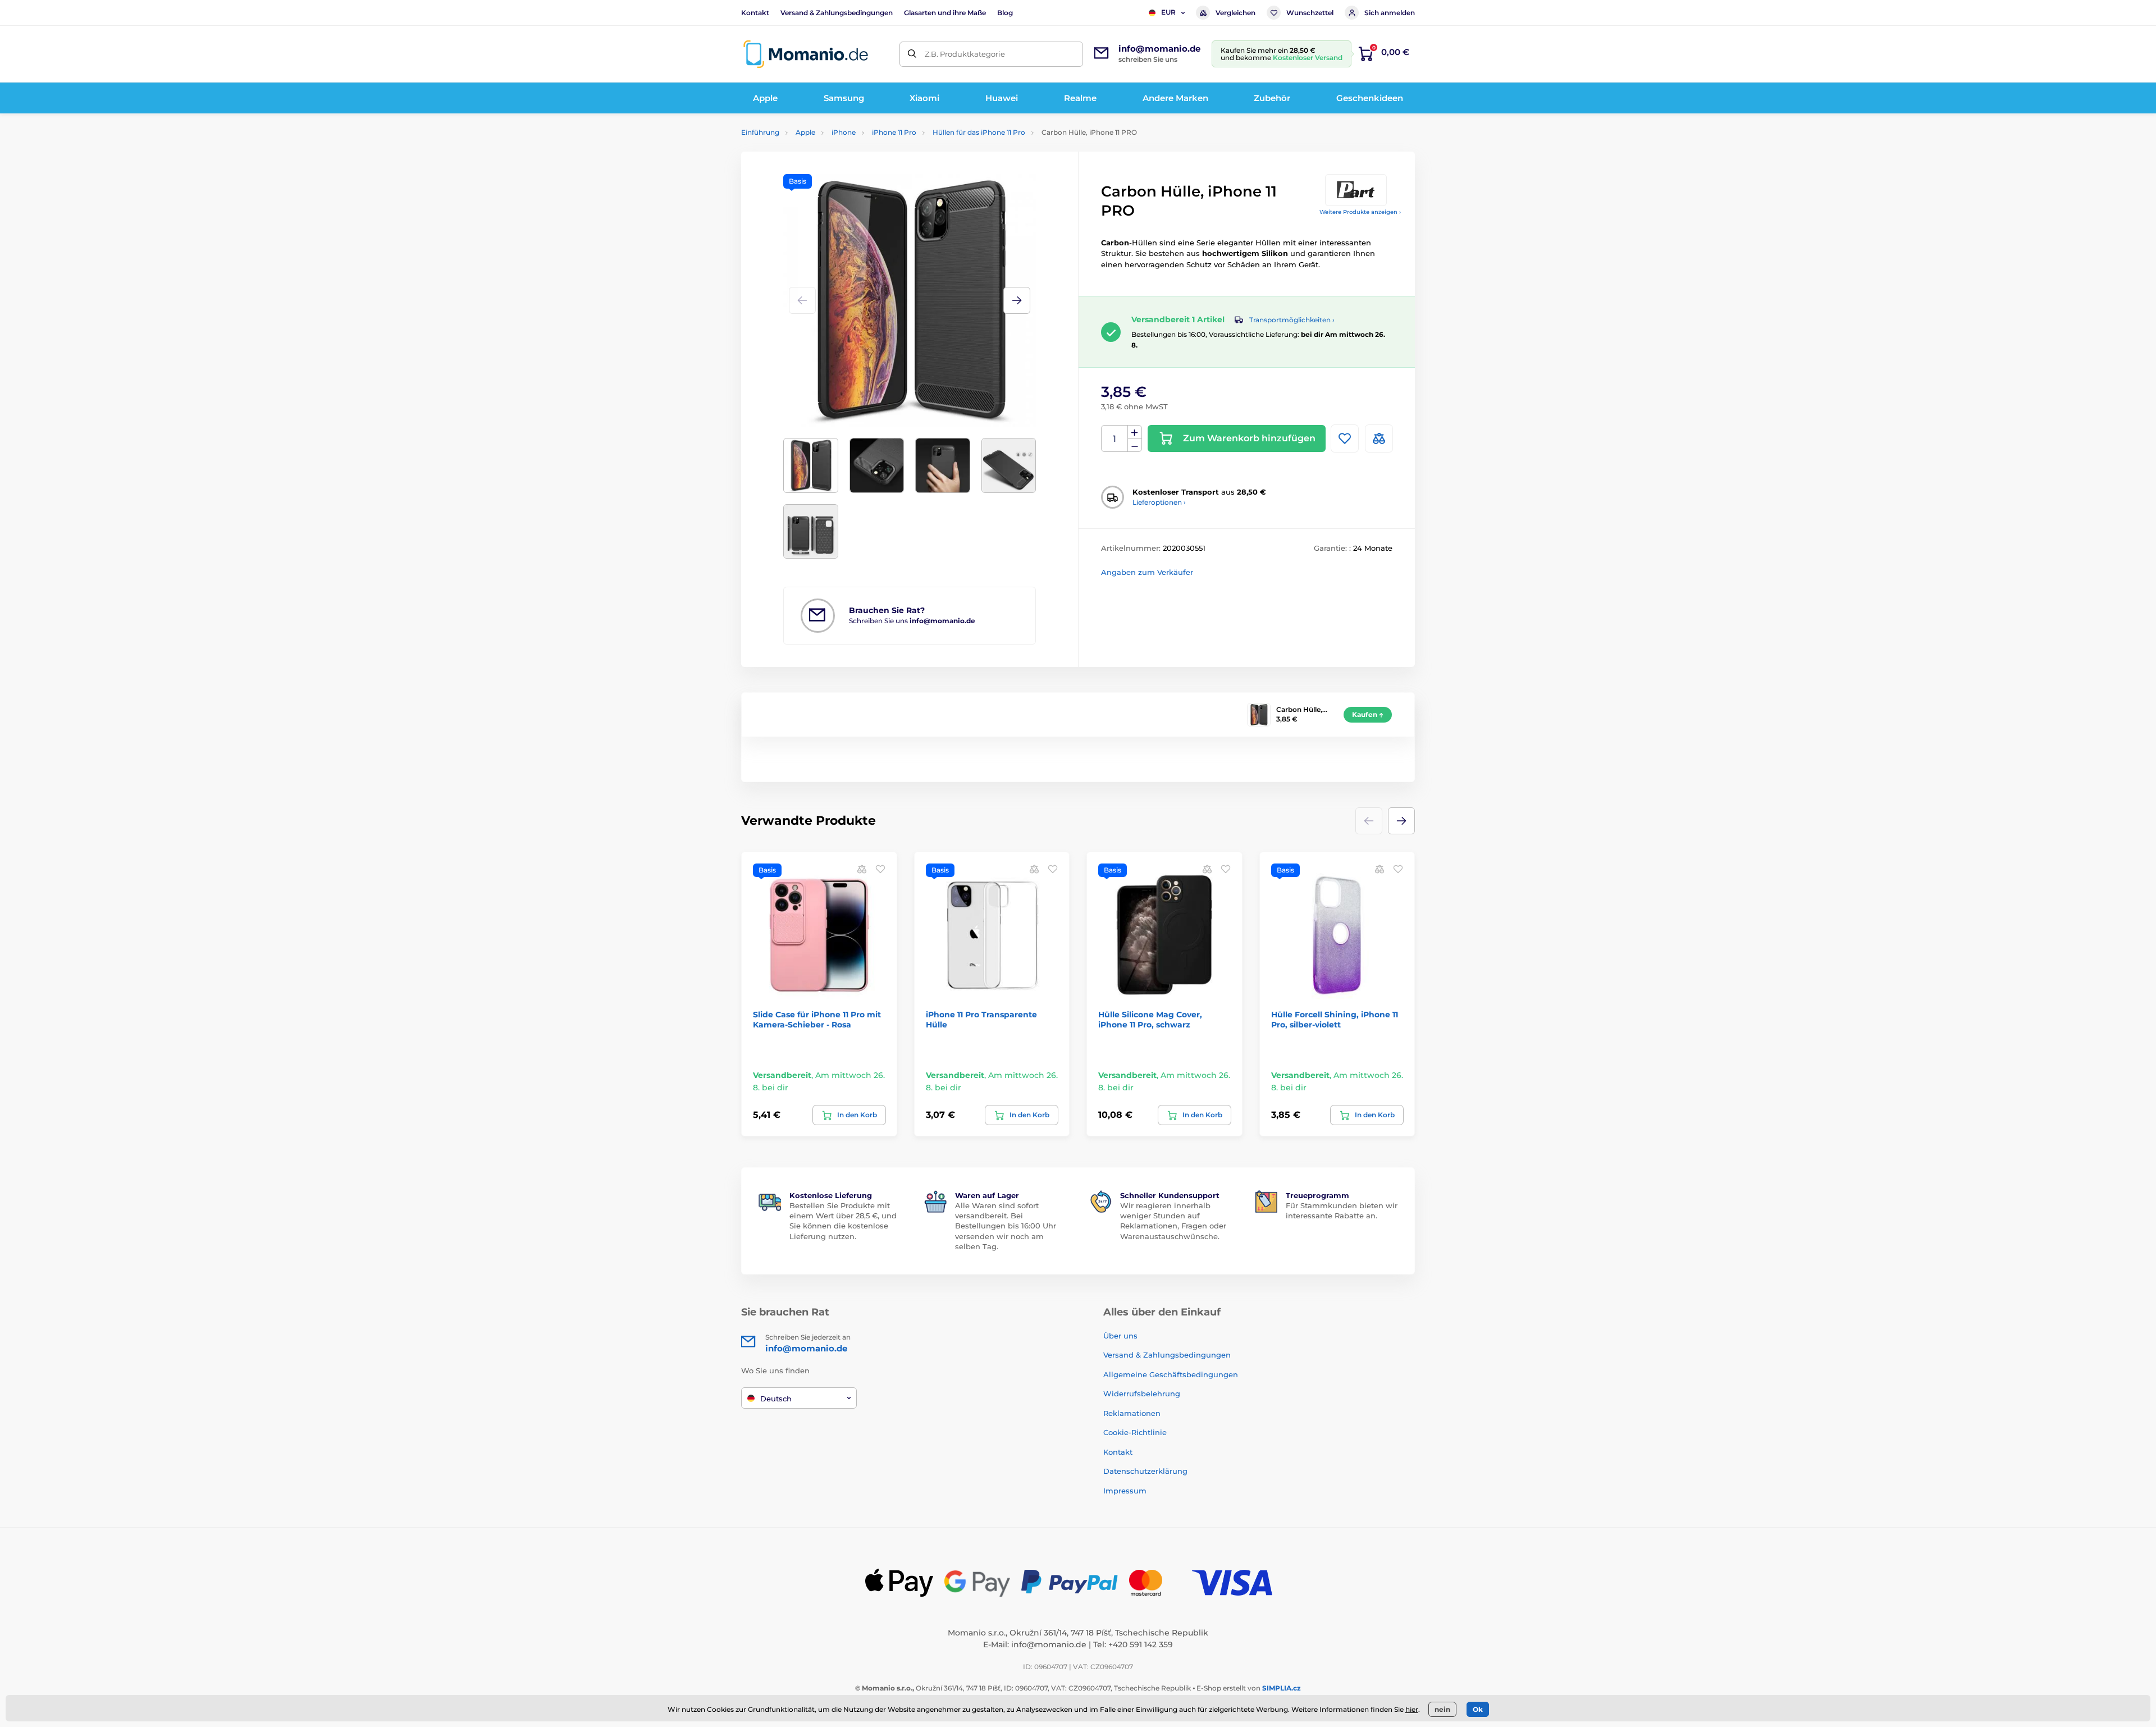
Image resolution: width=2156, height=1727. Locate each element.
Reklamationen (1132, 1413)
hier (1412, 1709)
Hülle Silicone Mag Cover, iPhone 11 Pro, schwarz (1150, 1020)
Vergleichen (1235, 13)
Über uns (1120, 1336)
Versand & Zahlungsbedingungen (837, 13)
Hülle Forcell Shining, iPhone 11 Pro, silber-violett (1335, 1020)
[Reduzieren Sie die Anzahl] (1135, 446)
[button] (1017, 300)
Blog (1005, 13)
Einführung (760, 132)
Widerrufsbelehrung (1142, 1394)
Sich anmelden (1390, 13)
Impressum (1125, 1491)
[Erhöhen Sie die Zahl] (1135, 432)
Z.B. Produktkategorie (965, 54)
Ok (1478, 1709)
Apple (805, 132)
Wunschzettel (1310, 13)
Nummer (1115, 439)
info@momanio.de (1049, 1644)
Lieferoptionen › (1159, 502)
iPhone (844, 132)
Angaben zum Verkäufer (1147, 572)
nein (1442, 1709)
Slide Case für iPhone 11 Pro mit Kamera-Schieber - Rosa (817, 1020)
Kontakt (755, 13)
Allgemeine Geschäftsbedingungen (1171, 1374)
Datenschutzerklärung (1145, 1471)
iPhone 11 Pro (894, 132)
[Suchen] (912, 54)
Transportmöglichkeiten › (1292, 320)
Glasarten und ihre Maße (945, 13)
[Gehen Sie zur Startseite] (806, 54)
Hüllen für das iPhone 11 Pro (979, 132)
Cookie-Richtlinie (1135, 1432)
